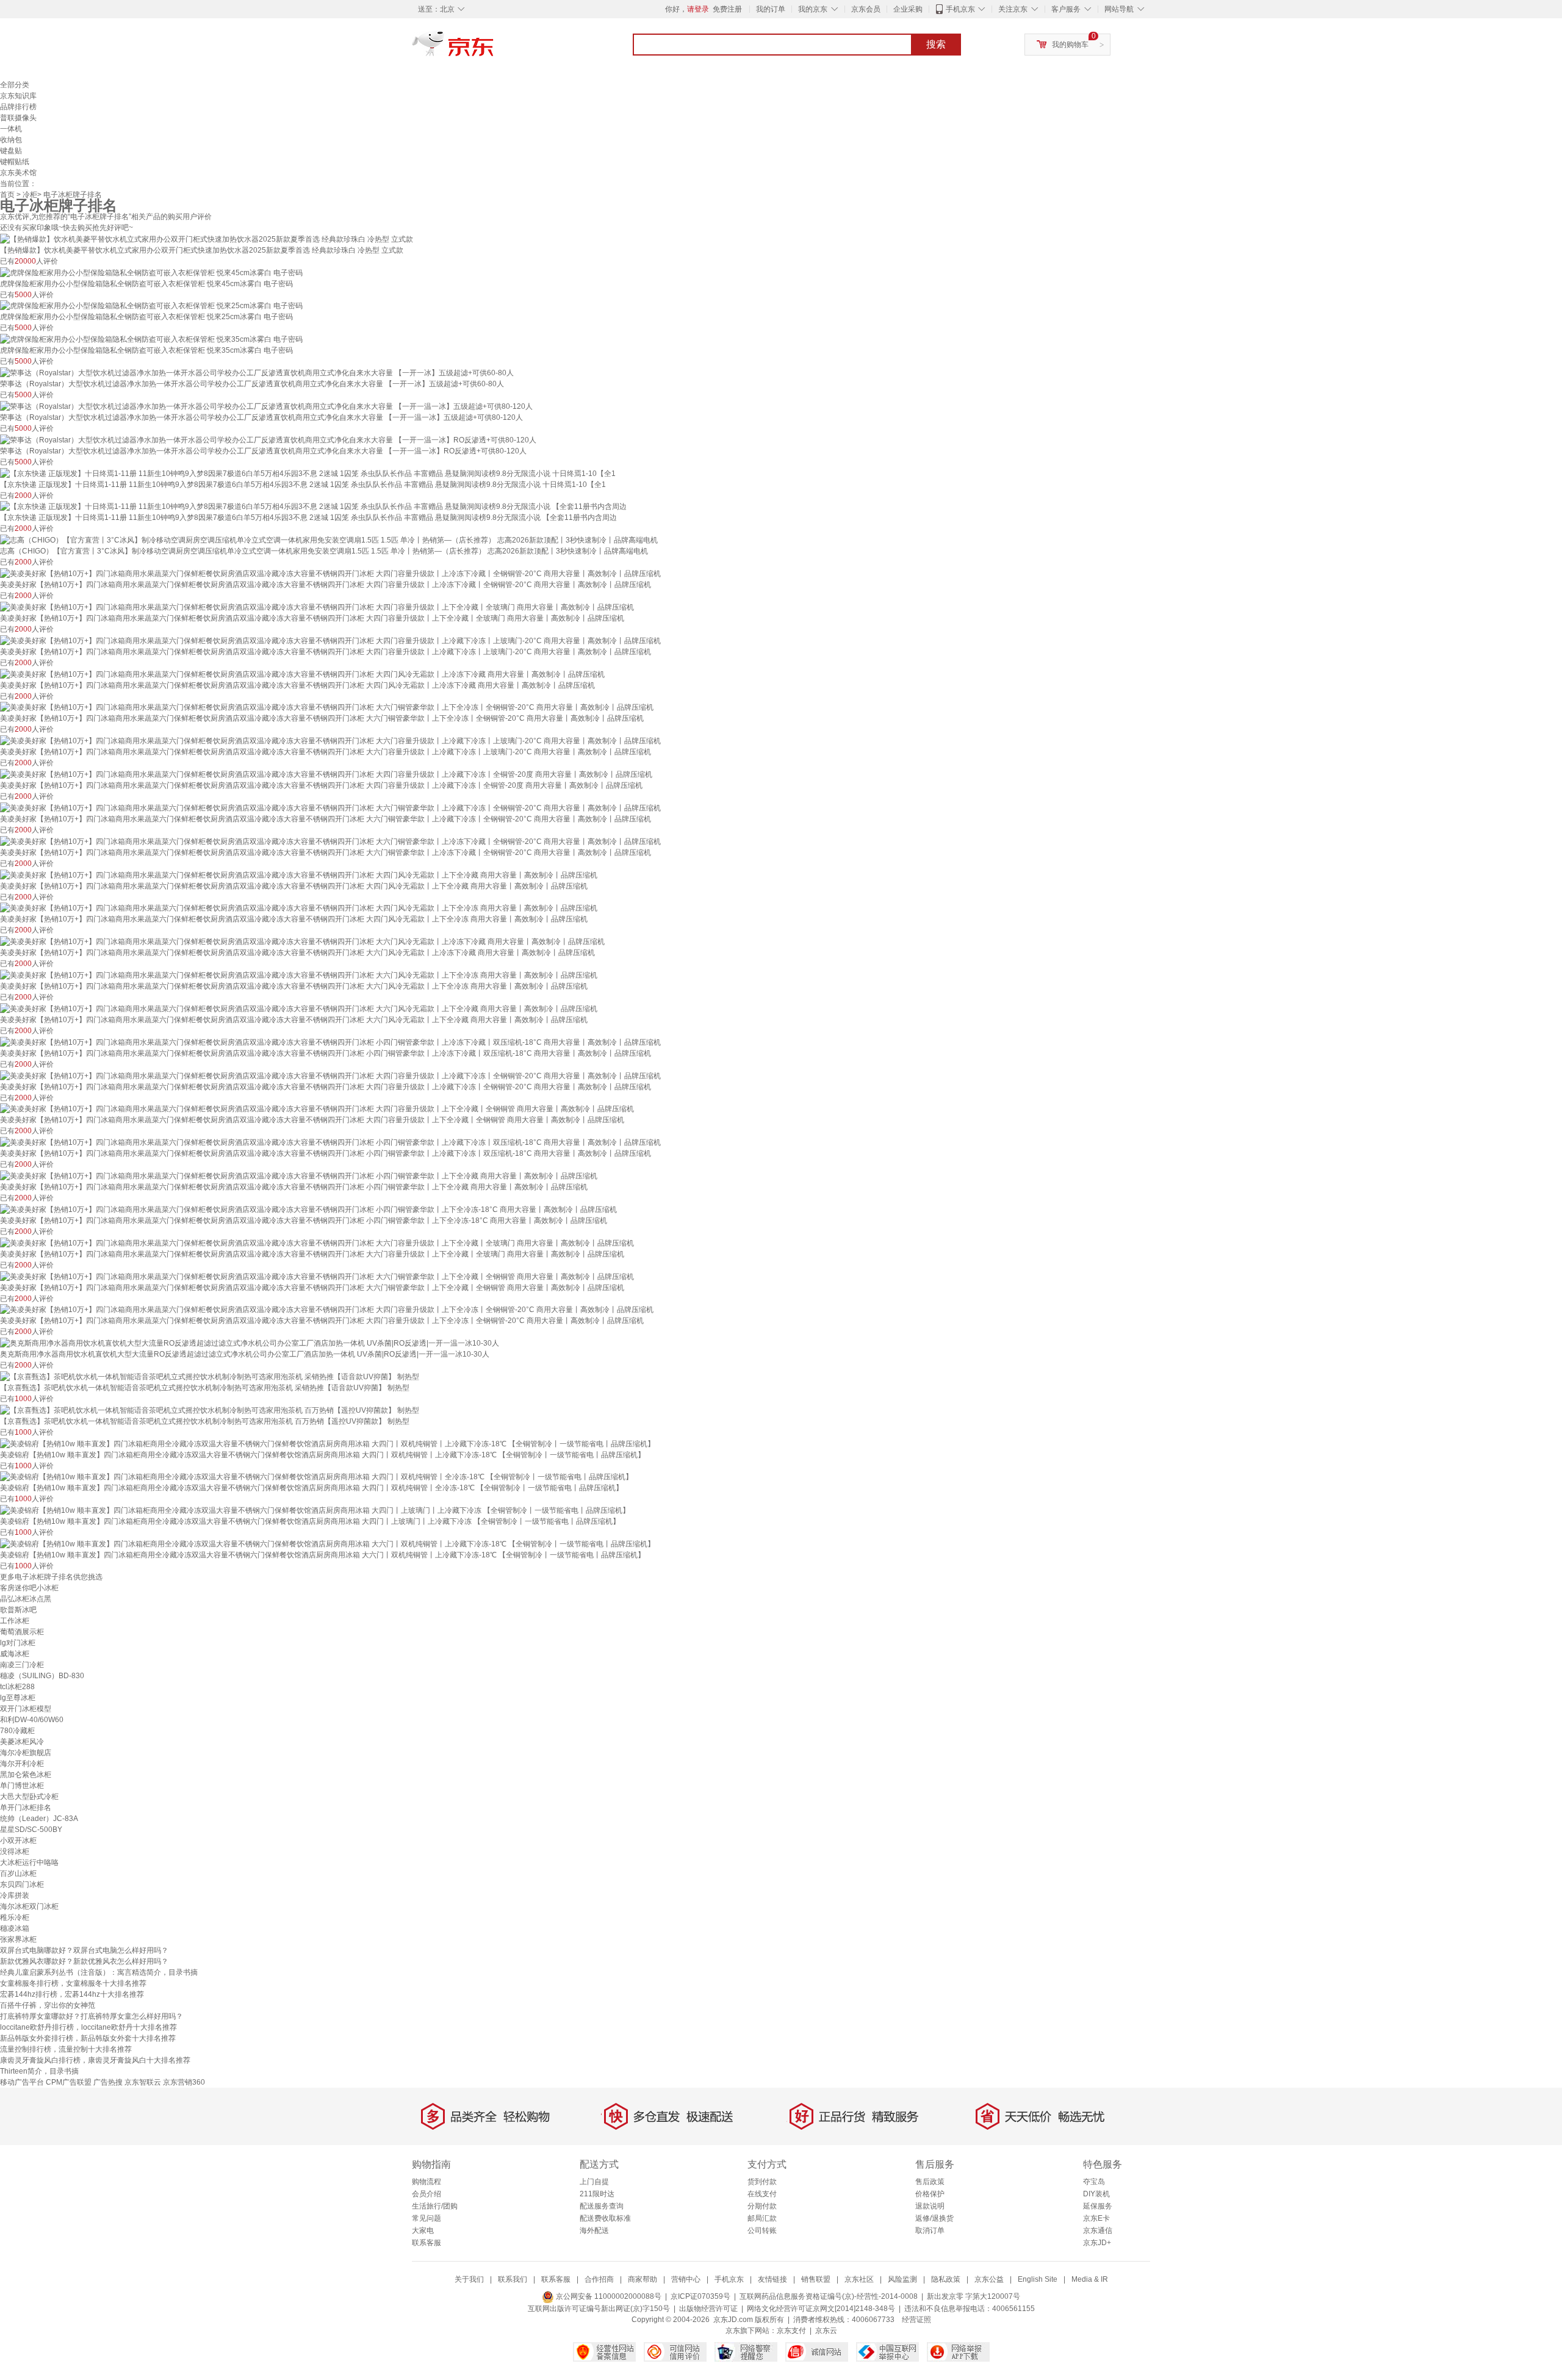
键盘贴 (11, 151)
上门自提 (594, 2182)
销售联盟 (816, 2279)
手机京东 (960, 9)
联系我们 (513, 2279)
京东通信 (1098, 2230)
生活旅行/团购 (435, 2206)
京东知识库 (18, 96)
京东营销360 (184, 2082)
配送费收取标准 (605, 2218)
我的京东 (813, 9)
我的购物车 (1070, 45)
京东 (494, 49)
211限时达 (597, 2194)
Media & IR (1090, 2279)
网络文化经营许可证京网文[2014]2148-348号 (821, 2309)
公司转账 (762, 2230)
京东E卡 (1096, 2218)
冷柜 (30, 195)
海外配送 (594, 2230)
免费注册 (727, 9)
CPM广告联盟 (69, 2082)
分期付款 (762, 2206)
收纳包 (11, 140)
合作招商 (599, 2279)
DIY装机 (1096, 2194)
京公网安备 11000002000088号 (608, 2296)
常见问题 (426, 2218)
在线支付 (762, 2194)
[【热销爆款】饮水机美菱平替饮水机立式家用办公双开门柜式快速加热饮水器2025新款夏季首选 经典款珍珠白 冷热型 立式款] (207, 239)
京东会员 (866, 9)
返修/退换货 (934, 2218)
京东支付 (791, 2331)
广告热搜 (108, 2082)
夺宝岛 (1094, 2182)
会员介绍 (426, 2194)
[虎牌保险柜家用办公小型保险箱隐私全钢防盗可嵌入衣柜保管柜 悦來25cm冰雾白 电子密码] (151, 306)
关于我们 (469, 2279)
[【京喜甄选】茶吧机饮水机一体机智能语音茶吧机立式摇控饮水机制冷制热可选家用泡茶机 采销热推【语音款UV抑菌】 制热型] (210, 1376)
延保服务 (1098, 2206)
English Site (1038, 2279)
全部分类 (15, 85)
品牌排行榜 (18, 107)
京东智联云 (143, 2082)
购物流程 (426, 2182)
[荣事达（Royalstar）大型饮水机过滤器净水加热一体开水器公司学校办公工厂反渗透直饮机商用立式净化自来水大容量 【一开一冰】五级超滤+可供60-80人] (257, 372)
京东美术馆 (18, 173)
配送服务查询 (602, 2206)
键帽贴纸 (15, 162)
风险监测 (902, 2279)
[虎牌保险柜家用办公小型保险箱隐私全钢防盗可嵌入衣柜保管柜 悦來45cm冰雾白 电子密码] (151, 272)
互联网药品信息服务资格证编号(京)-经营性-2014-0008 (829, 2296)
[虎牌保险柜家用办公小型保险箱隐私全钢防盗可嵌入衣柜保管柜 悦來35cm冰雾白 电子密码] (151, 339)
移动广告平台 (22, 2082)
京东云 (826, 2331)
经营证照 (916, 2320)
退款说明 (930, 2206)
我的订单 (771, 9)
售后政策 (930, 2182)
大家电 (423, 2230)
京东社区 (859, 2279)
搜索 (936, 44)
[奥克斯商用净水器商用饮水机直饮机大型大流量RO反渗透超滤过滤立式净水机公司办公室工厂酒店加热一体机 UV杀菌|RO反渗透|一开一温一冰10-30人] (250, 1343)
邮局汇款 (762, 2218)
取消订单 (930, 2230)
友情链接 (772, 2279)
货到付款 (762, 2182)
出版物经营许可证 (708, 2309)
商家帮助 (642, 2279)
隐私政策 (946, 2279)
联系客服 (426, 2243)
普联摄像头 (18, 118)
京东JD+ (1097, 2243)
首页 (7, 195)
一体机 (11, 129)
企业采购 (908, 9)
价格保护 (930, 2194)
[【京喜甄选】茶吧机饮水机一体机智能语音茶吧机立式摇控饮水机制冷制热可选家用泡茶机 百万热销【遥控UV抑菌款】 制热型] (210, 1410)
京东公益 (989, 2279)
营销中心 (686, 2279)
